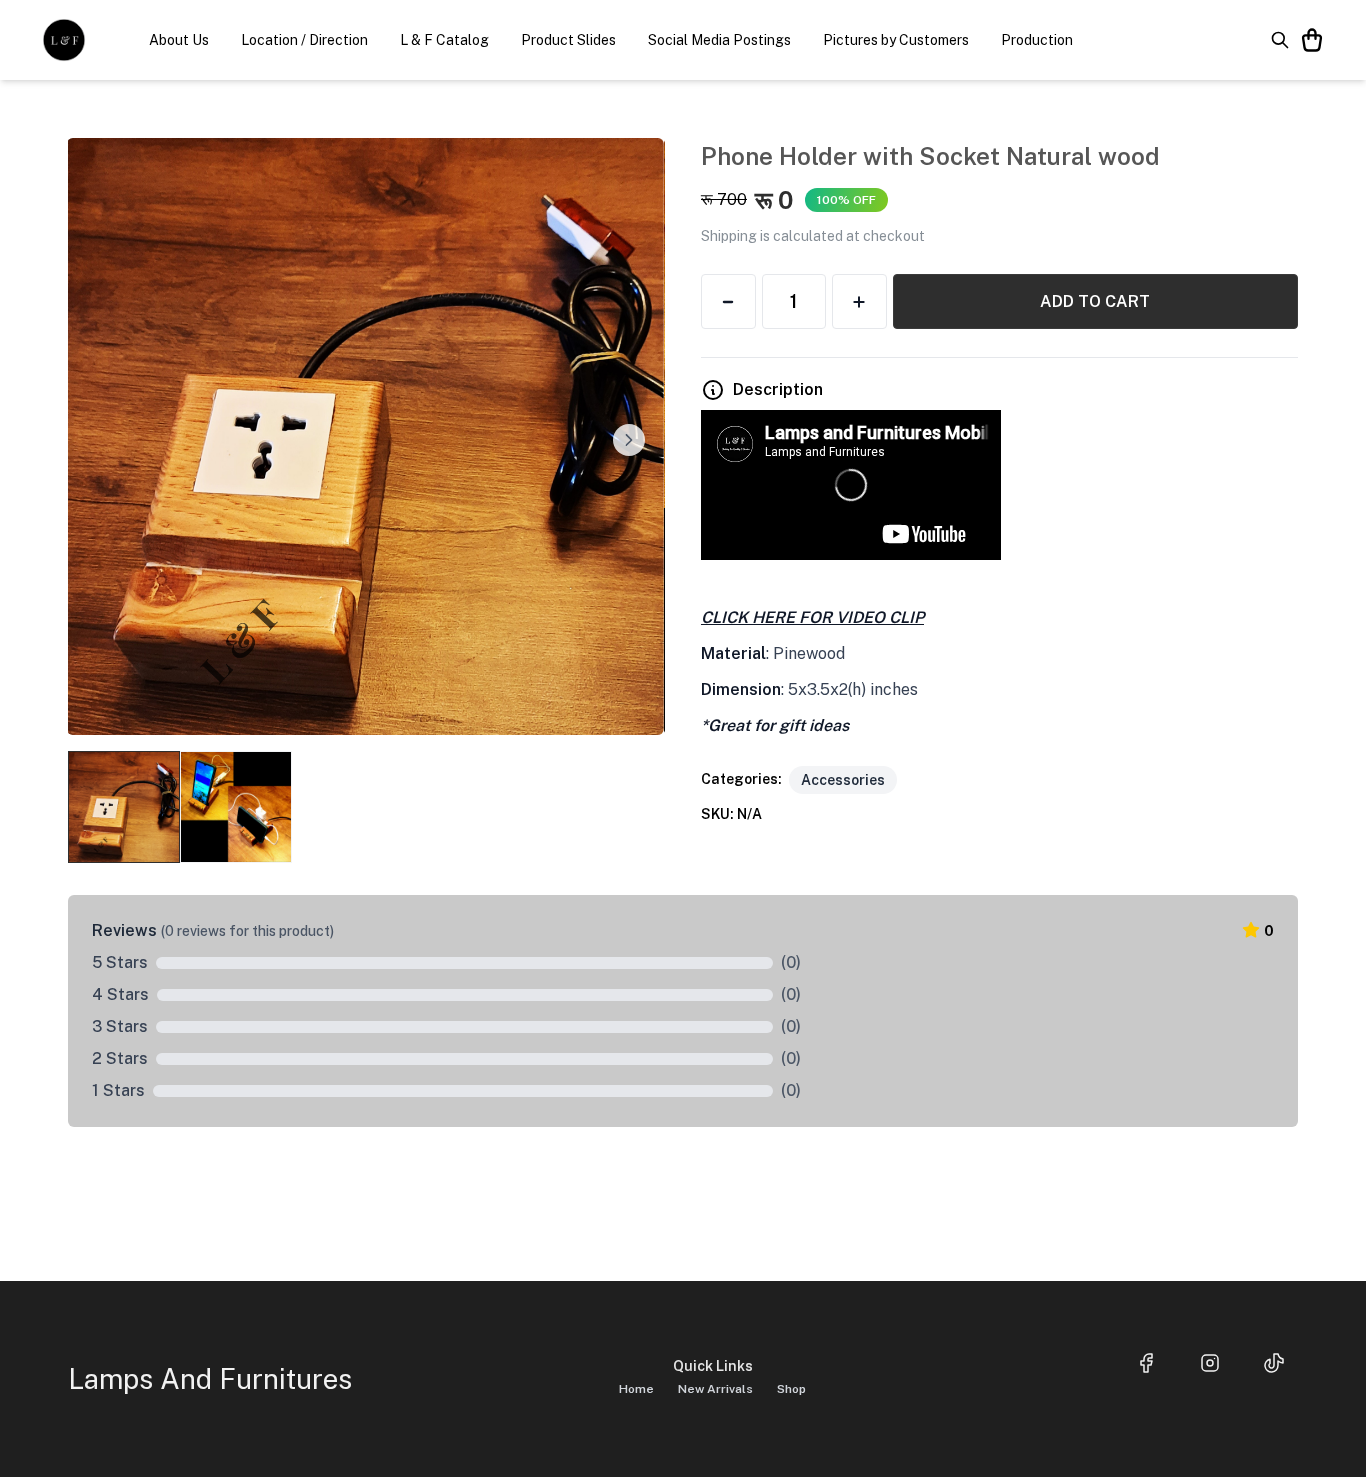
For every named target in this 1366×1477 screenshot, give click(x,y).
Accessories (843, 780)
